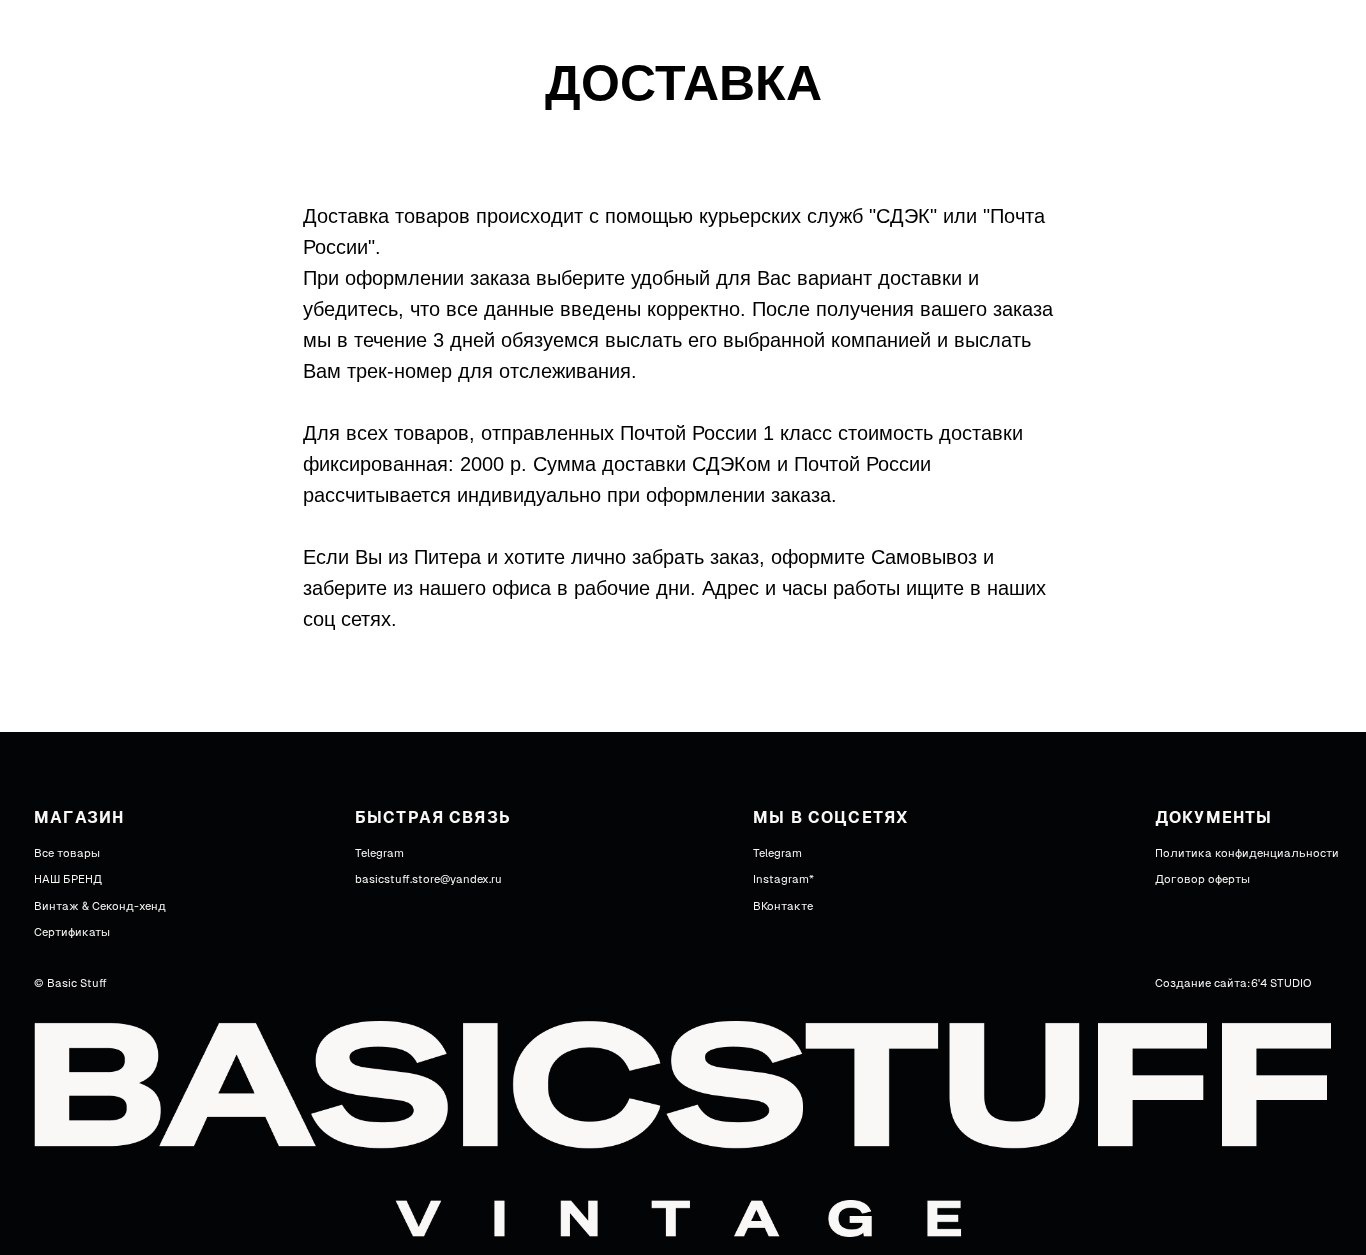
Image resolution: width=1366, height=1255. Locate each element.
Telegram (379, 853)
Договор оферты (1202, 879)
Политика (1183, 853)
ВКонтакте (783, 906)
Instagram (781, 879)
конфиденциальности (1277, 853)
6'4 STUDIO (1281, 983)
